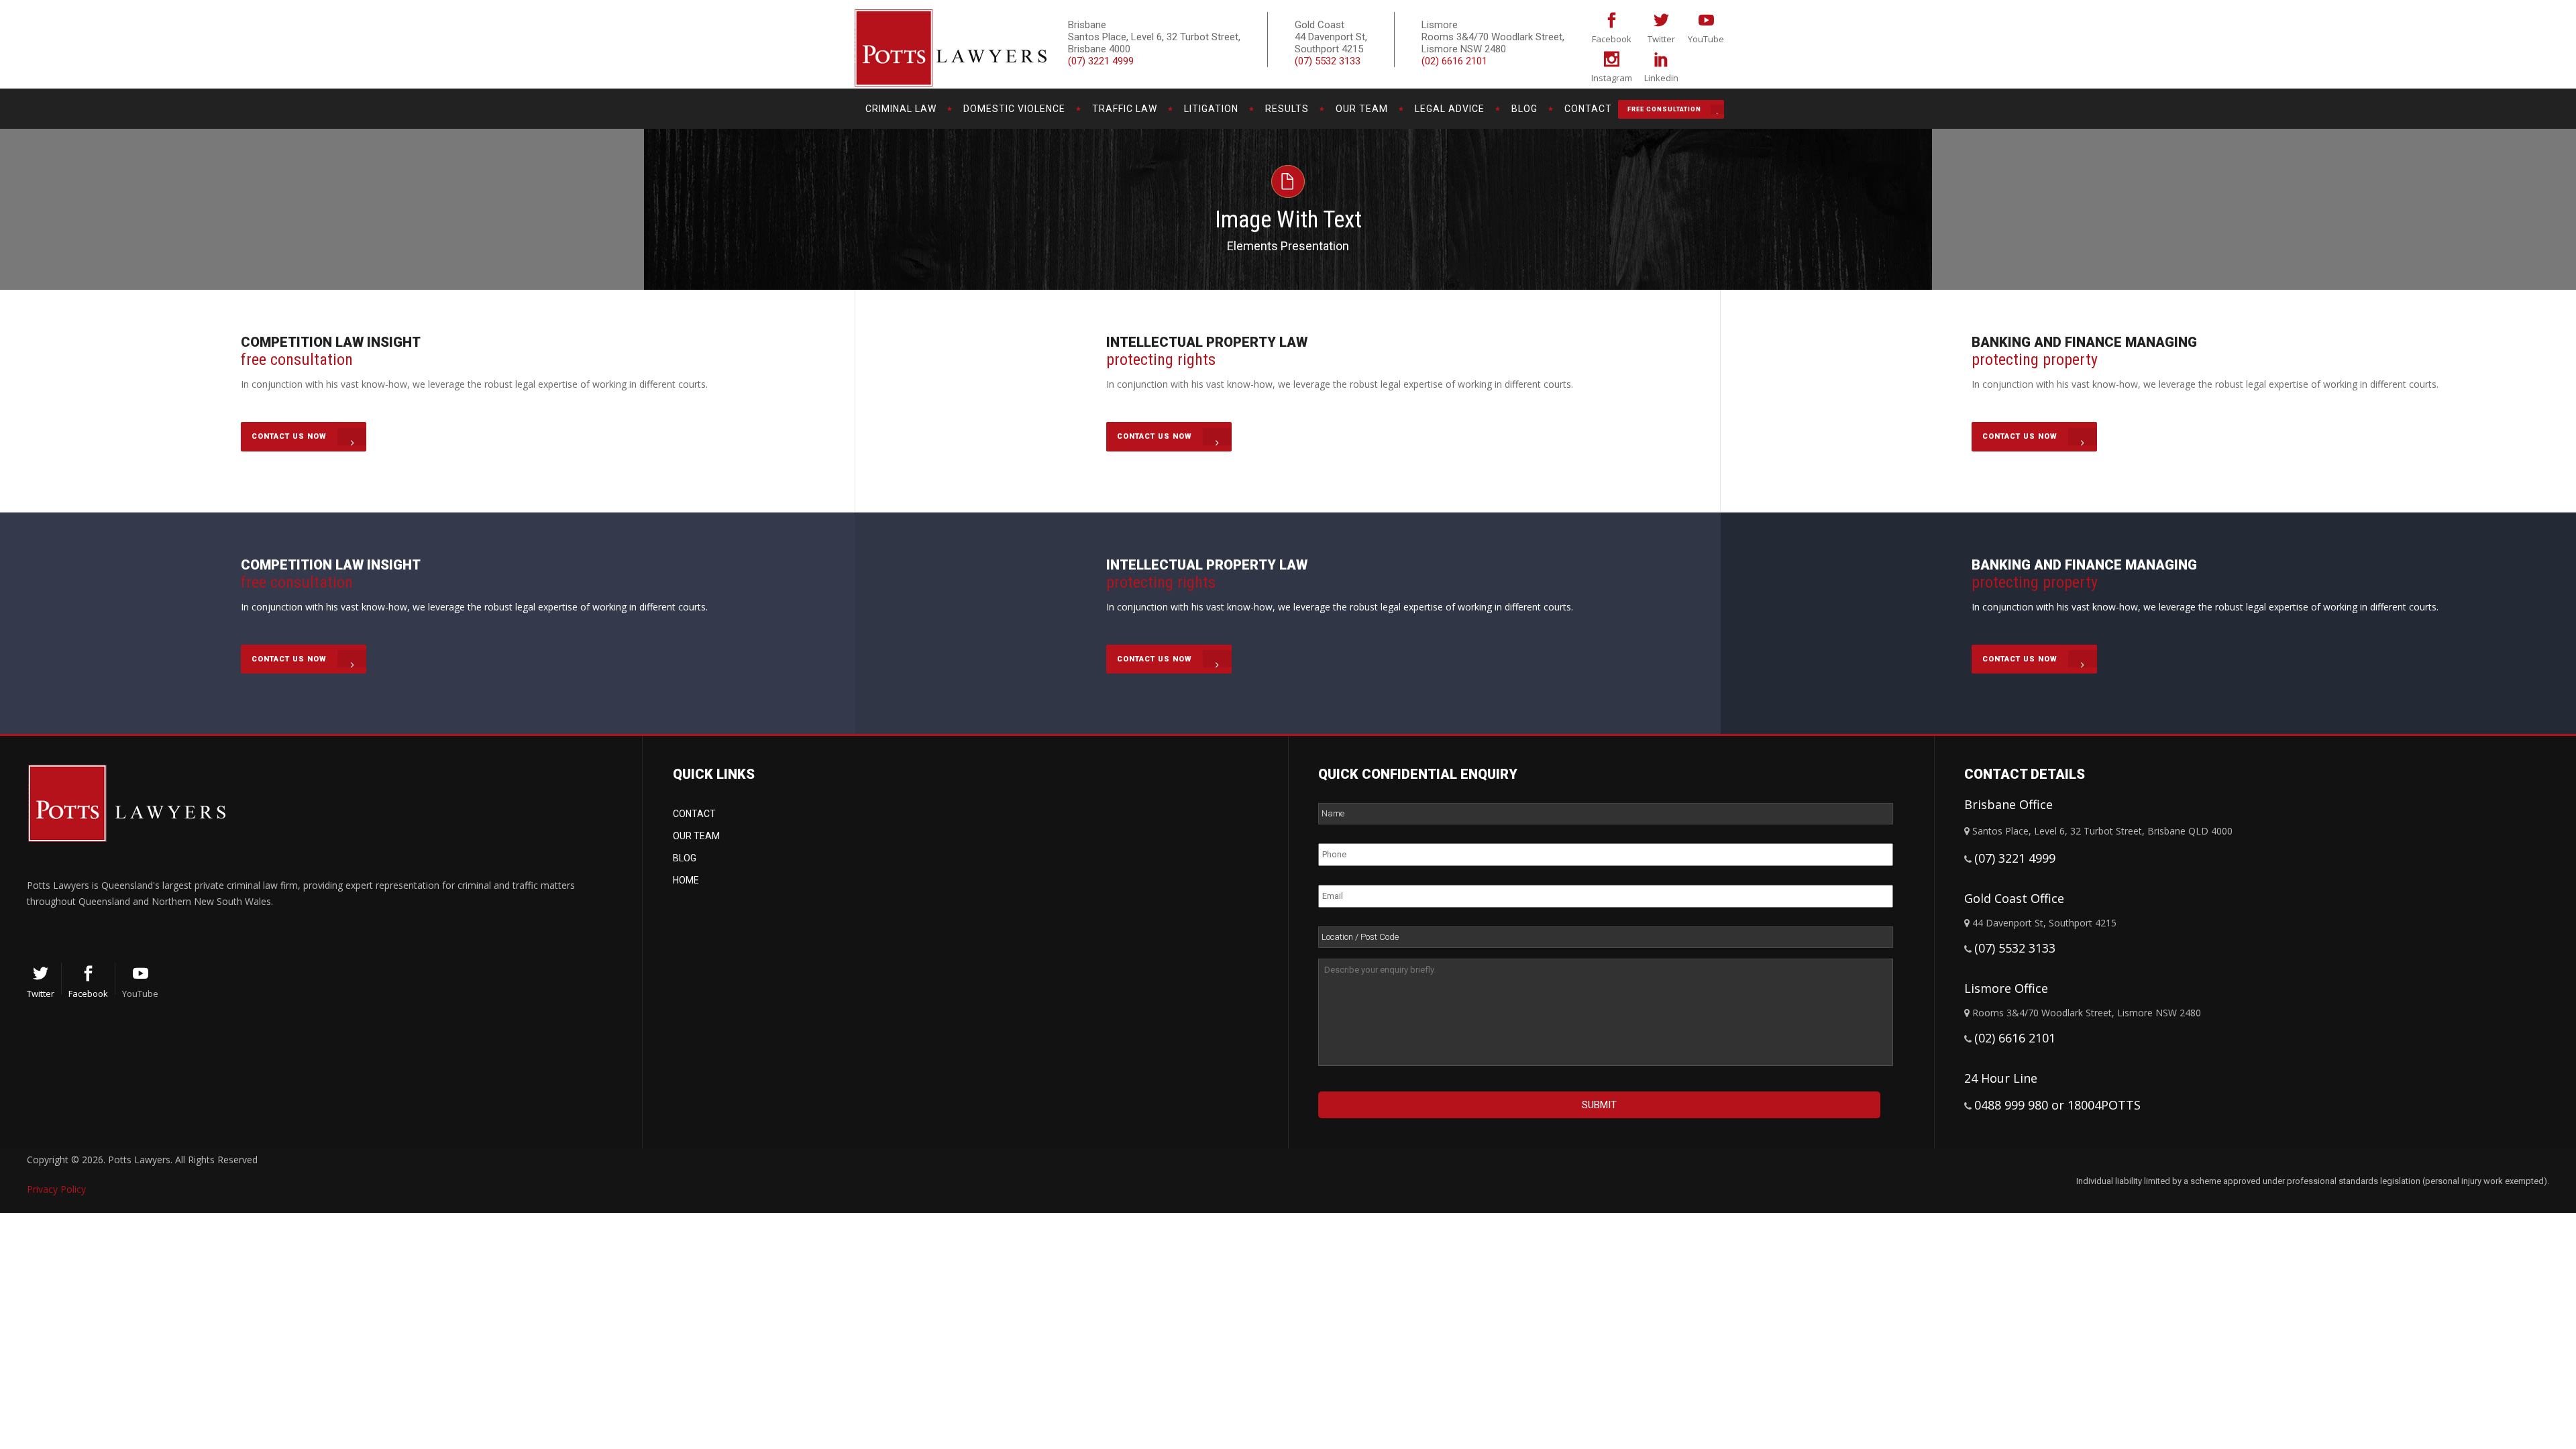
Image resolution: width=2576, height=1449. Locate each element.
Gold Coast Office (2014, 898)
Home (686, 880)
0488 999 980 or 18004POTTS (2057, 1105)
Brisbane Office (2008, 804)
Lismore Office (2006, 988)
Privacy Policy (56, 1189)
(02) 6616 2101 (1454, 61)
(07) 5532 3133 (1328, 61)
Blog (685, 858)
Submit (1599, 1105)
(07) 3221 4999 (1101, 61)
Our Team (696, 836)
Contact (694, 814)
